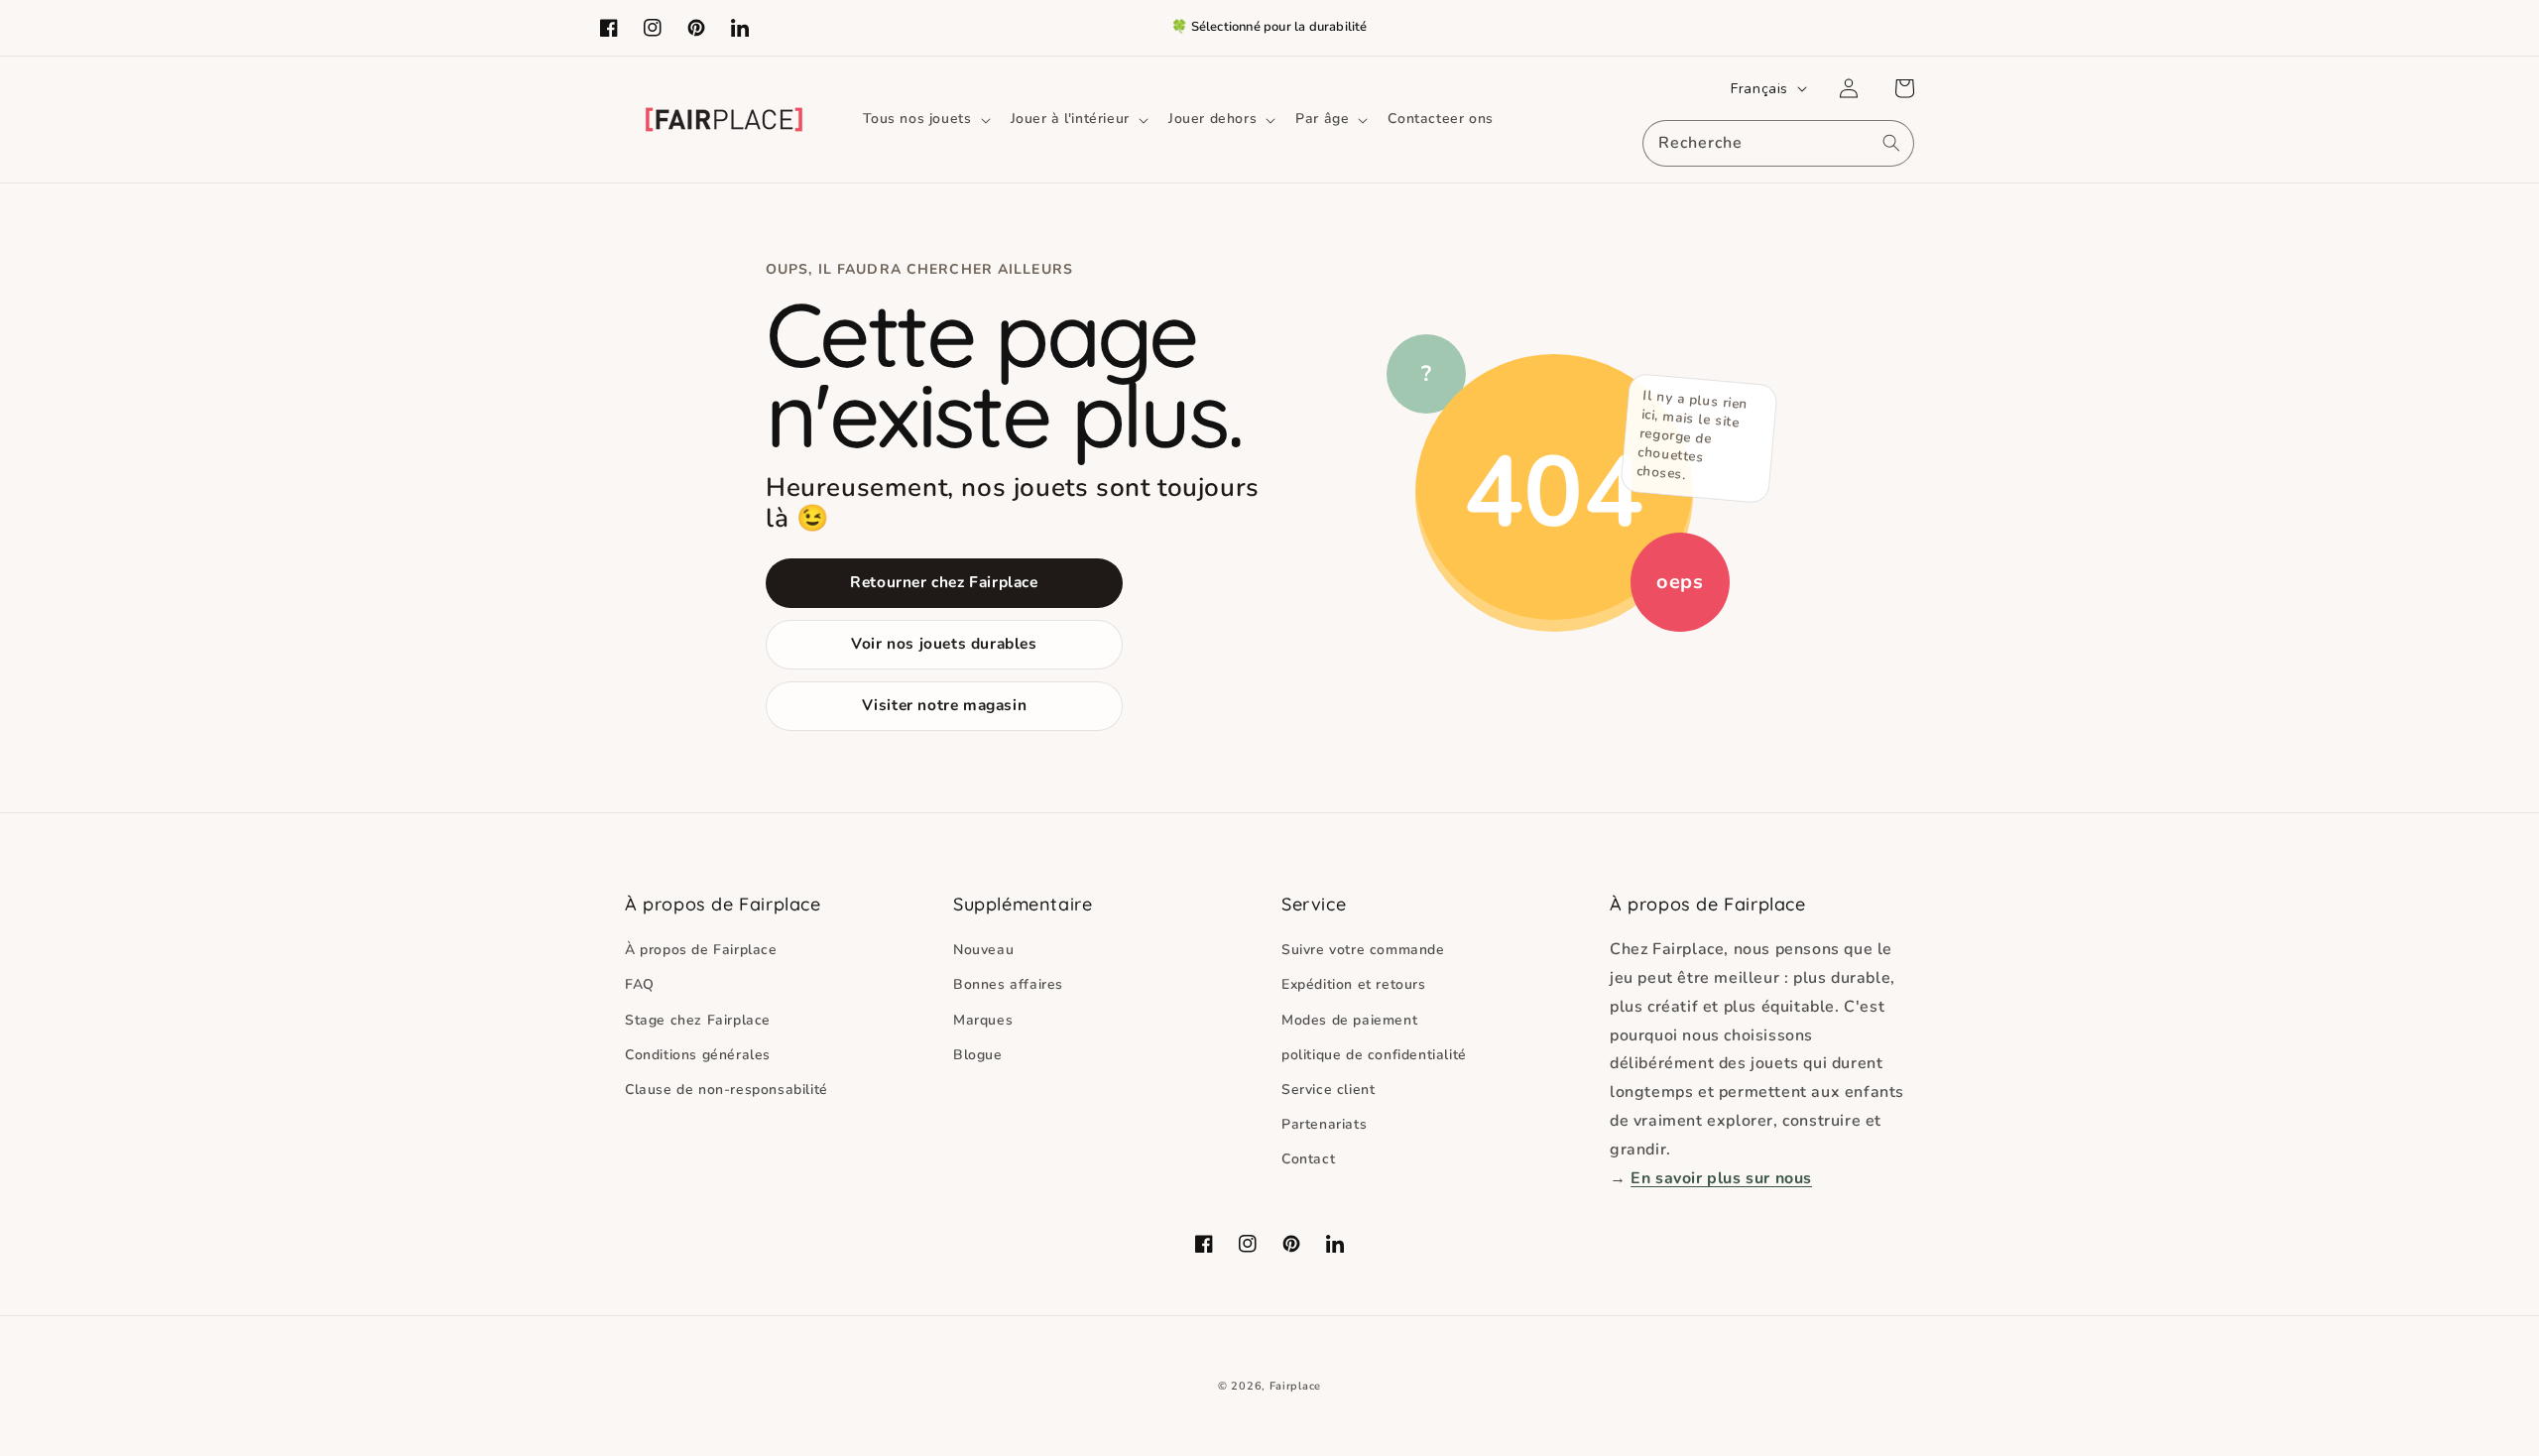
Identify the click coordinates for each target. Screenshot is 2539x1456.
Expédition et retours (1354, 984)
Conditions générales (698, 1055)
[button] (925, 119)
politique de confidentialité (1374, 1055)
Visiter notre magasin (945, 705)
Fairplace (1295, 1386)
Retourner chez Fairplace (944, 582)
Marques (983, 1020)
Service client (1328, 1090)
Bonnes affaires (1008, 984)
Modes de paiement (1349, 1020)
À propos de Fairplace (701, 950)
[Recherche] (1891, 143)
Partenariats (1324, 1124)
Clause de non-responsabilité (726, 1090)
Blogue (978, 1055)
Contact (1308, 1159)
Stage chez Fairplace (698, 1020)
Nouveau (983, 950)
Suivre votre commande (1363, 950)
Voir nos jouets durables (944, 643)
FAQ (640, 984)
